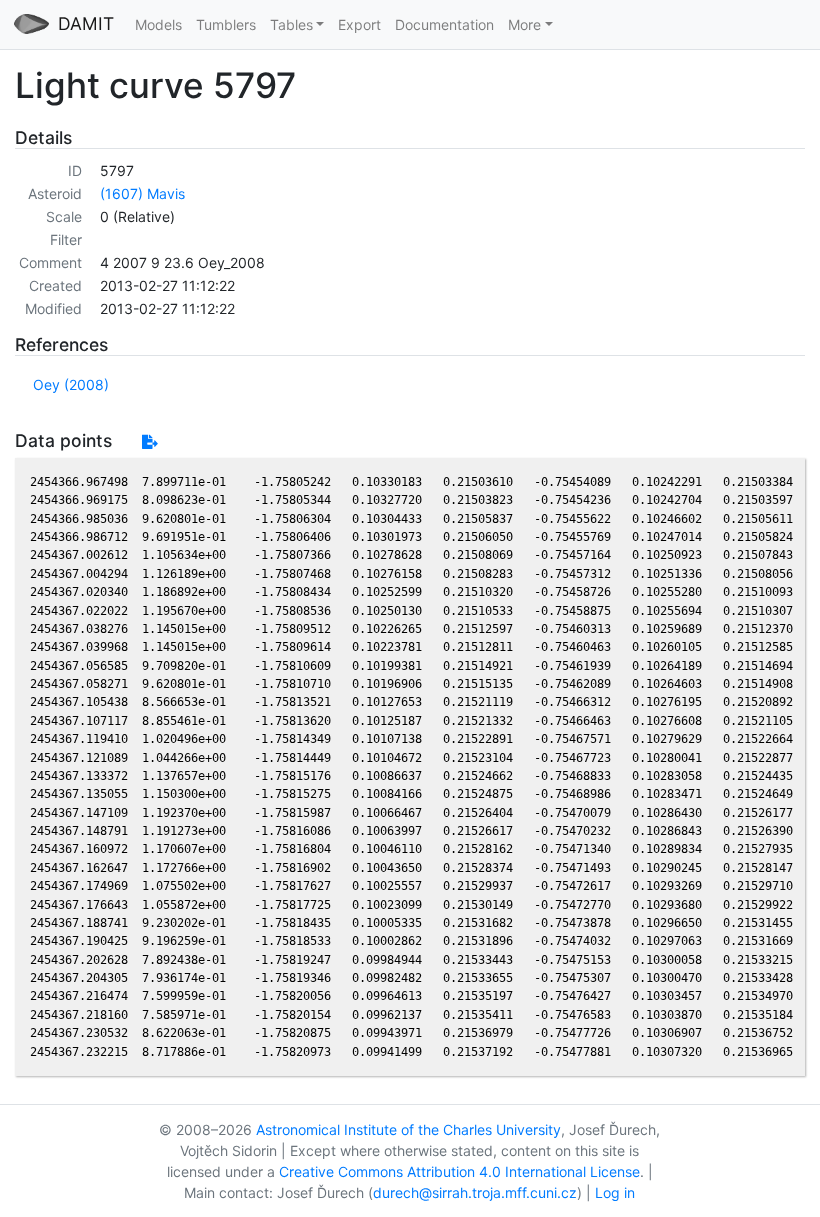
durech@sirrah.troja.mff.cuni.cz (475, 1192)
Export (359, 24)
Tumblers (226, 24)
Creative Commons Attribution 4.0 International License (459, 1171)
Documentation (444, 24)
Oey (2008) (71, 384)
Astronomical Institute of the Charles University (408, 1129)
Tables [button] (291, 24)
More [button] (524, 24)
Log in (615, 1192)
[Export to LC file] (149, 441)
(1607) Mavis (142, 193)
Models (158, 24)
